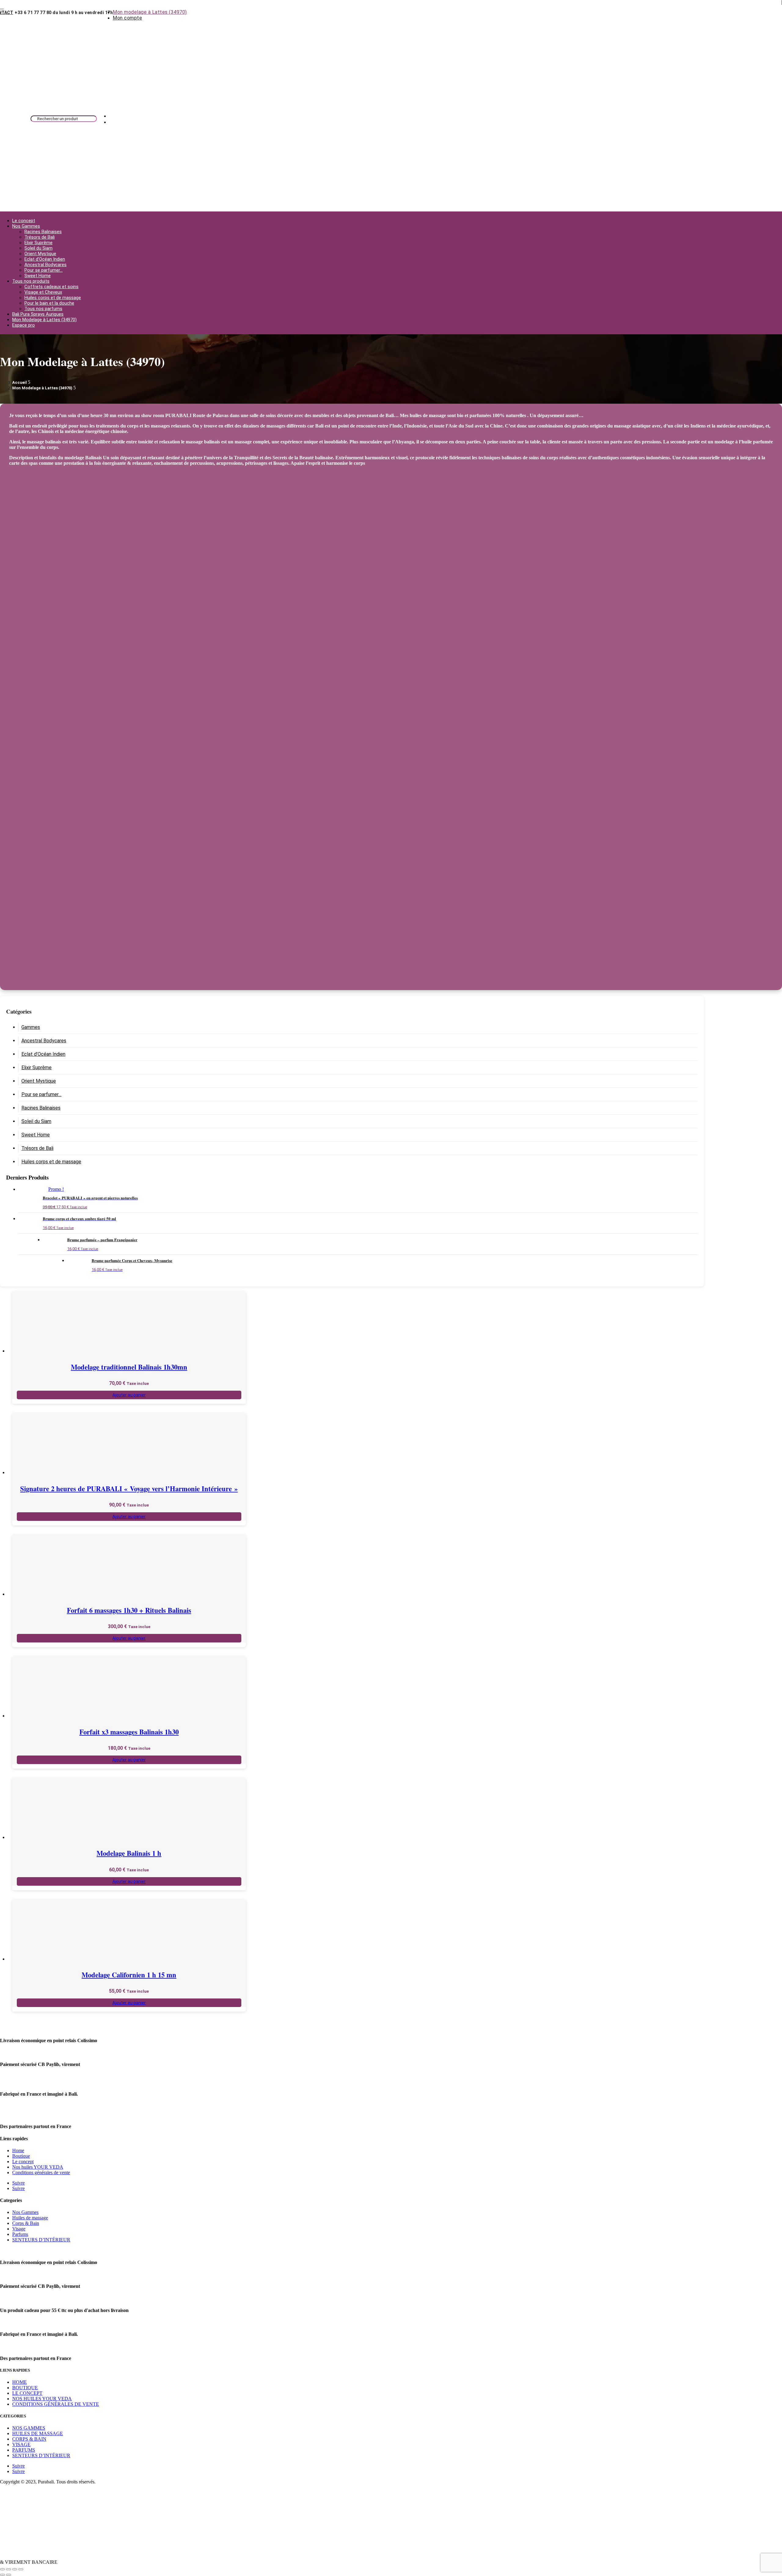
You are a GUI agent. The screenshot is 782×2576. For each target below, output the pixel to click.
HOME (20, 2382)
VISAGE (21, 2444)
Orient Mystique (40, 254)
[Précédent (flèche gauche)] (2, 2575)
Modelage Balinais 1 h (129, 1853)
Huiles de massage (30, 2218)
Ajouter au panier (129, 1395)
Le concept (24, 221)
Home (18, 2150)
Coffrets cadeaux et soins (51, 287)
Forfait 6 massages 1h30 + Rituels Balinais (129, 1610)
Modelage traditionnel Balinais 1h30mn (129, 1367)
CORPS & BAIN (29, 2439)
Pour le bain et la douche (49, 303)
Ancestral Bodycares (46, 265)
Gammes (31, 1027)
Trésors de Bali (40, 237)
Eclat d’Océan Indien (45, 259)
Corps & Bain (26, 2223)
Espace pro (24, 325)
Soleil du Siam (38, 248)
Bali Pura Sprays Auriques (38, 314)
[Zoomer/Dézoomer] (2, 2569)
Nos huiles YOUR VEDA (38, 2167)
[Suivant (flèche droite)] (9, 2575)
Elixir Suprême (38, 243)
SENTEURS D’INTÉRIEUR (41, 2240)
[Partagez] (15, 2569)
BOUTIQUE (25, 2388)
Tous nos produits (31, 281)
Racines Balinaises (43, 232)
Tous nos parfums (43, 309)
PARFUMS (24, 2450)
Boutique (21, 2156)
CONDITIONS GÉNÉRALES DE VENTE (56, 2404)
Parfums (20, 2234)
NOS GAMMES (29, 2428)
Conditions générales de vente (41, 2172)
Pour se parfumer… (44, 270)
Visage (19, 2229)
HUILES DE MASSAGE (38, 2433)
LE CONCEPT (27, 2393)
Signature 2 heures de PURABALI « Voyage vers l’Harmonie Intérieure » (129, 1489)
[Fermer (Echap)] (21, 2569)
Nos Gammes (26, 226)
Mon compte (127, 18)
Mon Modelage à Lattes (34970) (44, 320)
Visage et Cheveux (43, 292)
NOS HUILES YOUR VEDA (42, 2399)
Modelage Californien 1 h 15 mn (129, 1975)
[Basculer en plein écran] (9, 2569)
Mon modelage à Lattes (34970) (150, 12)
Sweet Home (38, 276)
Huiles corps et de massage (53, 298)
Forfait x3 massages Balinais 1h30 (129, 1732)
